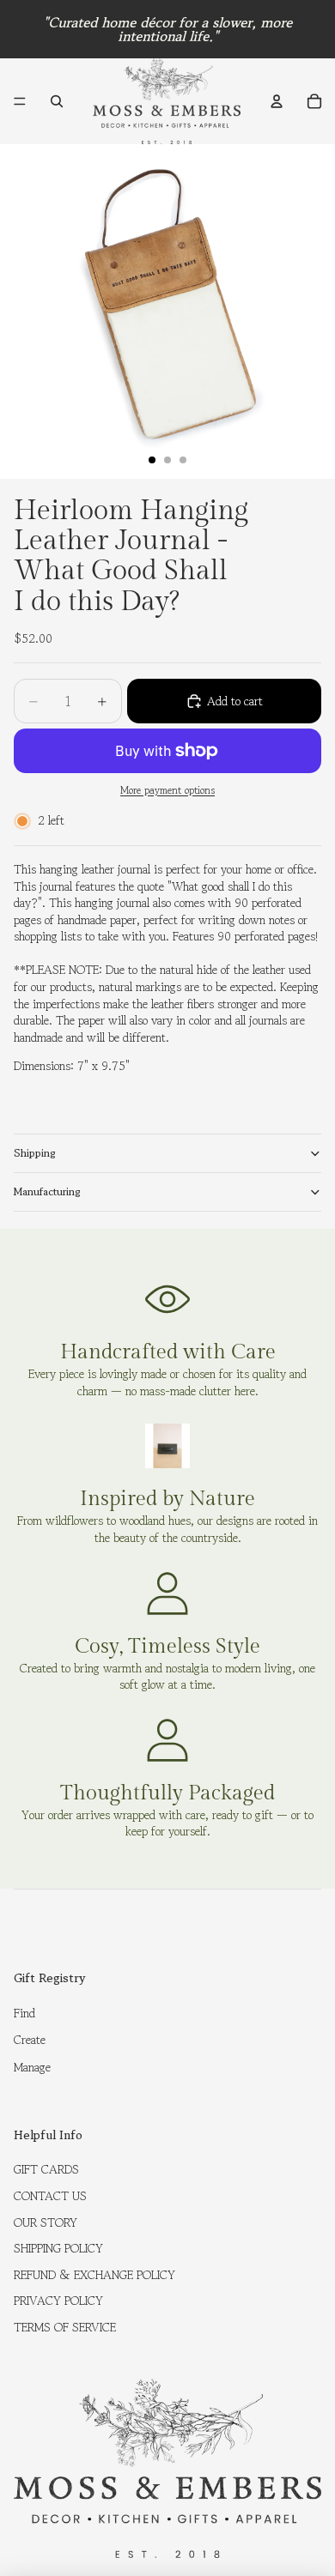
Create (30, 2040)
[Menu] (20, 101)
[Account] (277, 101)
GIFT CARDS (46, 2169)
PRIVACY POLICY (58, 2301)
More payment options (167, 790)
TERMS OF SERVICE (65, 2327)
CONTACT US (50, 2196)
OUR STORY (46, 2222)
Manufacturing (47, 1191)
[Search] (57, 101)
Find (24, 2013)
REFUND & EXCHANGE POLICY (94, 2275)
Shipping (35, 1153)
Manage (32, 2067)
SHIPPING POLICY (58, 2248)
